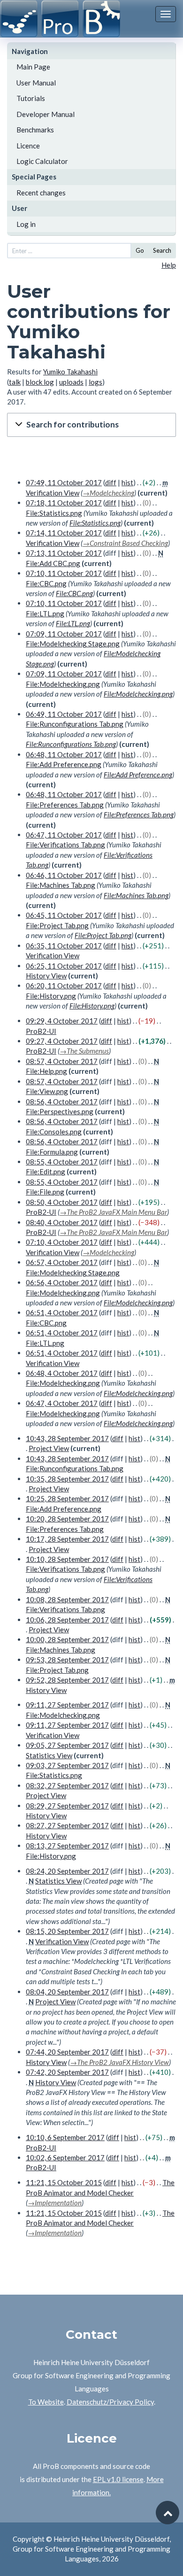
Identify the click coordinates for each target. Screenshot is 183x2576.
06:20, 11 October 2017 (64, 985)
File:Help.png (46, 1071)
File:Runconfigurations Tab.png (75, 724)
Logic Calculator (42, 161)
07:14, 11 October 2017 (64, 533)
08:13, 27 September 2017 (67, 1846)
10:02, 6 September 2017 (65, 2157)
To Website (46, 2402)
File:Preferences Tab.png (65, 805)
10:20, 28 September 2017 (67, 1519)
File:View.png (47, 1091)
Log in (26, 224)
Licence (28, 146)
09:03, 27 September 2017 (67, 1765)
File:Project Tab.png (57, 925)
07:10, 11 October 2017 (64, 573)
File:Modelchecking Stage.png (73, 644)
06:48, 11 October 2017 (64, 754)
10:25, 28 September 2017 (67, 1498)
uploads (71, 382)
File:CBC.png (46, 583)
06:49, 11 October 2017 (64, 714)
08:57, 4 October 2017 (62, 1061)
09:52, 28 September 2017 (67, 1680)
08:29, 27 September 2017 (67, 1806)
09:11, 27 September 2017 (67, 1705)
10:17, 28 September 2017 (67, 1539)
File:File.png (45, 1192)
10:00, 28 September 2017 (67, 1639)
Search (162, 250)
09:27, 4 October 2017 (62, 1041)
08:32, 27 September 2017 (67, 1785)
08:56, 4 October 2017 (62, 1102)
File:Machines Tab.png (61, 885)
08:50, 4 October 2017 (62, 1202)
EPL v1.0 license (118, 2479)
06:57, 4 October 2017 (62, 1262)
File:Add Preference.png (64, 764)
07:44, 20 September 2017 (67, 2052)
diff (111, 482)
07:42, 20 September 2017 (67, 2072)
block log (40, 382)
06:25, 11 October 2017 (64, 966)
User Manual (36, 83)
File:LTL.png (45, 613)
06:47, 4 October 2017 (62, 1403)
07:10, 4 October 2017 (62, 1242)
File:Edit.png (46, 1172)
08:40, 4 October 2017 (62, 1222)
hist (127, 482)
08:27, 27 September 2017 (67, 1825)
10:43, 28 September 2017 (67, 1438)
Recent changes (41, 193)
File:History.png (51, 996)
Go (140, 250)
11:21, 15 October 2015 (64, 2182)
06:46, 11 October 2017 (64, 875)
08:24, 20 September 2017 (67, 1871)
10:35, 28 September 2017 (67, 1479)
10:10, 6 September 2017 (65, 2137)
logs (95, 382)
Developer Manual (46, 114)
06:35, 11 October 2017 (64, 946)
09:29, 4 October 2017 (62, 1021)
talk (15, 382)
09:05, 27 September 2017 (67, 1745)
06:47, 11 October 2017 (64, 835)
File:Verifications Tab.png (65, 845)
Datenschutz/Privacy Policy (110, 2402)
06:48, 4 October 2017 (62, 1373)
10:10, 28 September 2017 (67, 1559)
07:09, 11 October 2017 (64, 634)
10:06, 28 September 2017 (67, 1620)
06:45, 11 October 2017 (64, 915)
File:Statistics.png (54, 513)
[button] (91, 425)
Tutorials (31, 98)
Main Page (33, 67)
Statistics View (49, 1755)
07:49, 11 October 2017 (64, 482)
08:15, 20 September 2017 (67, 1931)
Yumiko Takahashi (70, 372)
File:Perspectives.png (60, 1111)
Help (169, 265)
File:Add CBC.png (53, 563)
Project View (49, 1448)
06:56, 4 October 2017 (62, 1282)
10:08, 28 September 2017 (67, 1599)
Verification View (53, 493)
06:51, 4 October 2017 (62, 1312)
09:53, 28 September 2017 (67, 1660)
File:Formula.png (52, 1152)
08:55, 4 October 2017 (62, 1162)
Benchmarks (35, 130)
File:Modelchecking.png (63, 684)
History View (46, 976)
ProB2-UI (41, 1031)
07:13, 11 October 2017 (64, 553)
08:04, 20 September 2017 (67, 1992)
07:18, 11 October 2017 (64, 503)
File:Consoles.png (54, 1132)
